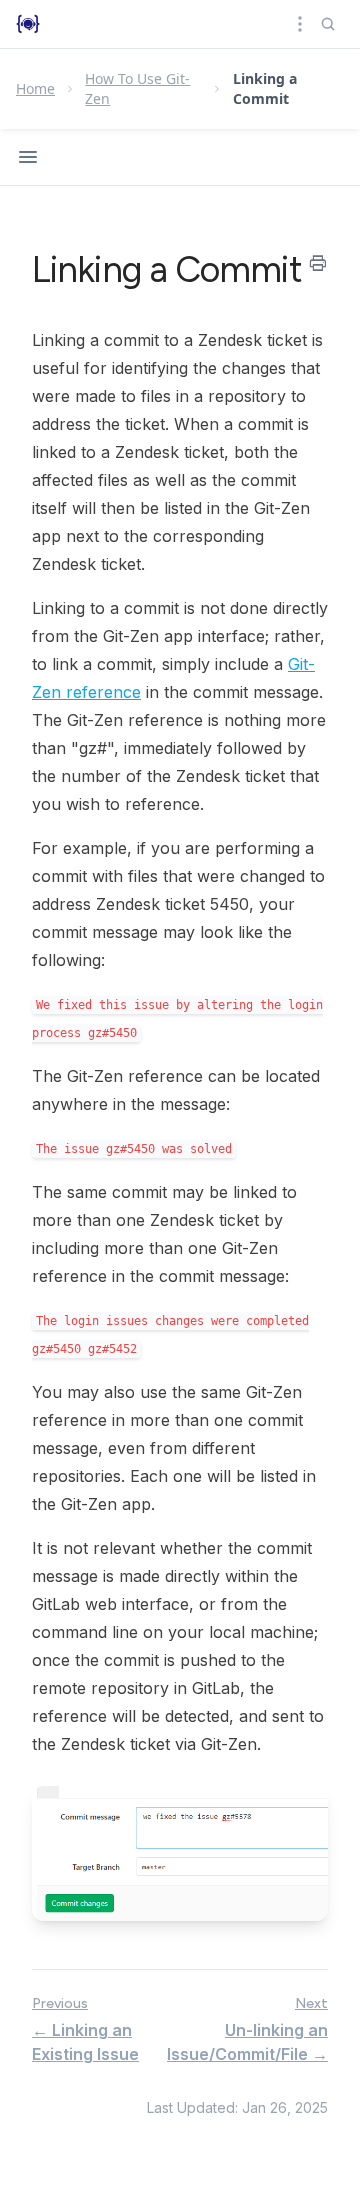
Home (35, 88)
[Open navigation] (28, 157)
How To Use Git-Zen (137, 88)
